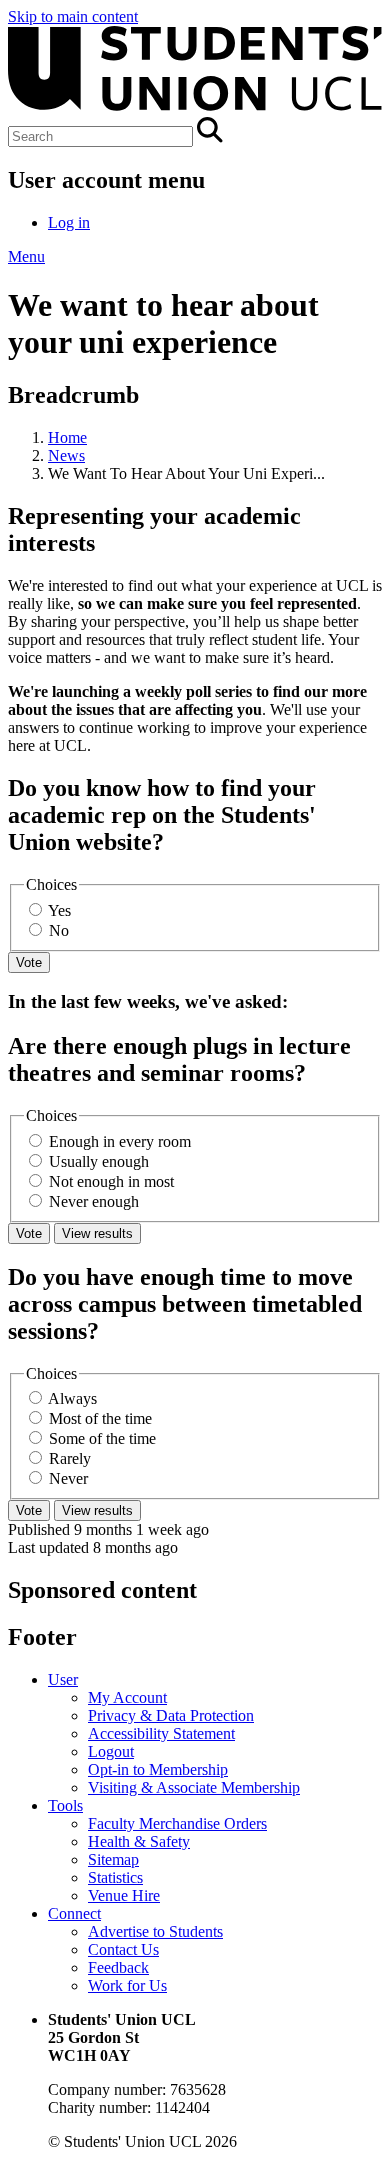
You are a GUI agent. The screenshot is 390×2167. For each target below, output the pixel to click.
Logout (111, 1751)
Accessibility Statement (161, 1733)
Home (67, 437)
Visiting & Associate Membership (194, 1787)
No (59, 930)
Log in (69, 222)
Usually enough (99, 1161)
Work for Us (127, 1985)
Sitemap (113, 1859)
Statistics (115, 1877)
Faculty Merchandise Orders (177, 1823)
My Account (127, 1697)
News (66, 455)
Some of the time (102, 1438)
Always (72, 1398)
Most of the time (100, 1418)
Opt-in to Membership (158, 1769)
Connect (74, 1913)
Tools (65, 1805)
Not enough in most (111, 1181)
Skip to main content (73, 16)
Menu (26, 256)
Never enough (94, 1201)
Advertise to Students (155, 1931)
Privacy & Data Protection (171, 1715)
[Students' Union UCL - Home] (195, 107)
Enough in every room (120, 1141)
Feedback (118, 1967)
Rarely (70, 1458)
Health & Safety (139, 1841)
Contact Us (123, 1949)
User (63, 1679)
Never (68, 1478)
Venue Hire (124, 1895)
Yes (59, 910)
